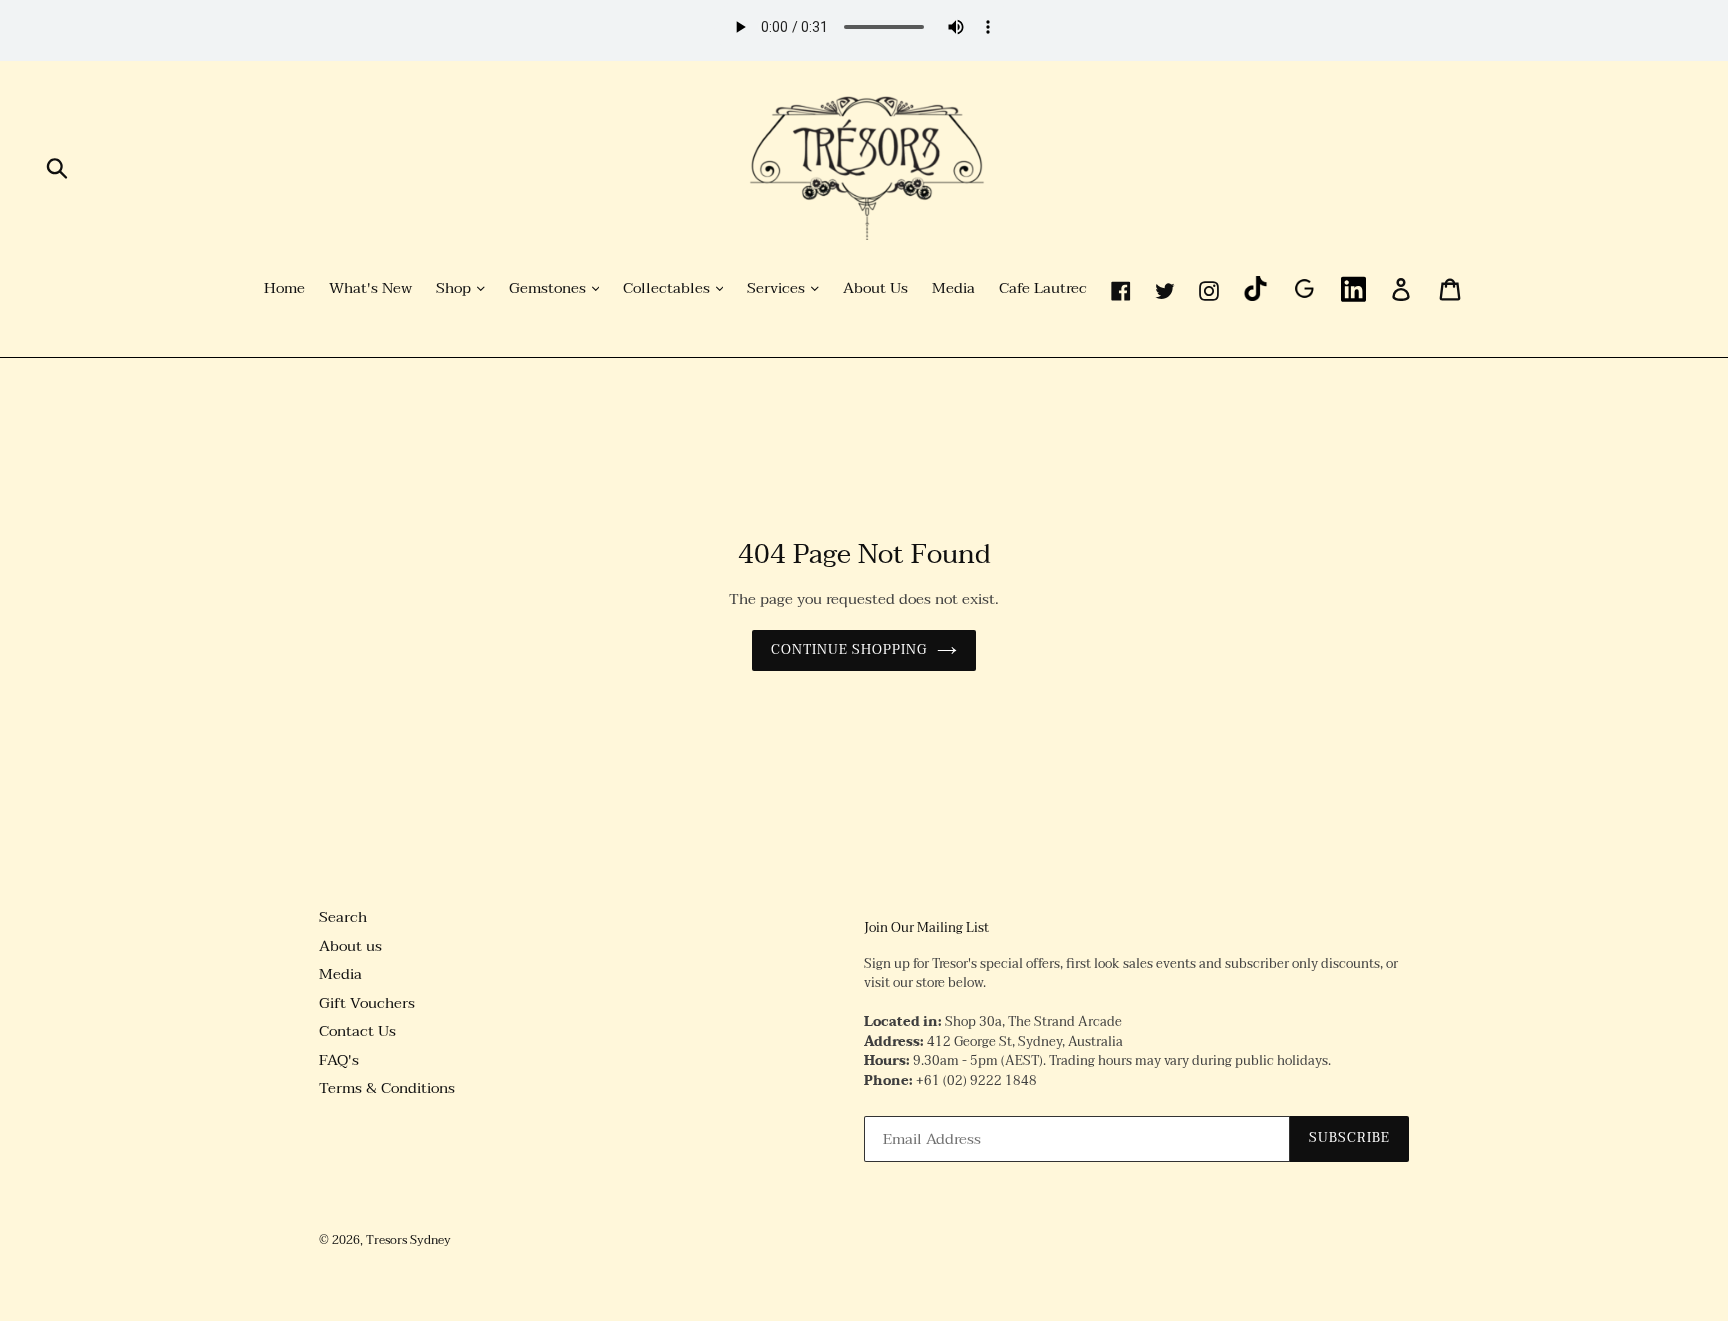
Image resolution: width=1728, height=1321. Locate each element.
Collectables (668, 289)
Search (343, 917)
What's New (370, 289)
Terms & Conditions (387, 1088)
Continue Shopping (849, 650)
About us (350, 946)
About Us (875, 289)
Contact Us (357, 1031)
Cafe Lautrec (1043, 289)
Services (778, 289)
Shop (455, 289)
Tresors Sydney (408, 1240)
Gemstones (549, 289)
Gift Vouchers (367, 1003)
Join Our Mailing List (926, 929)
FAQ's (339, 1060)
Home (284, 289)
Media (953, 289)
